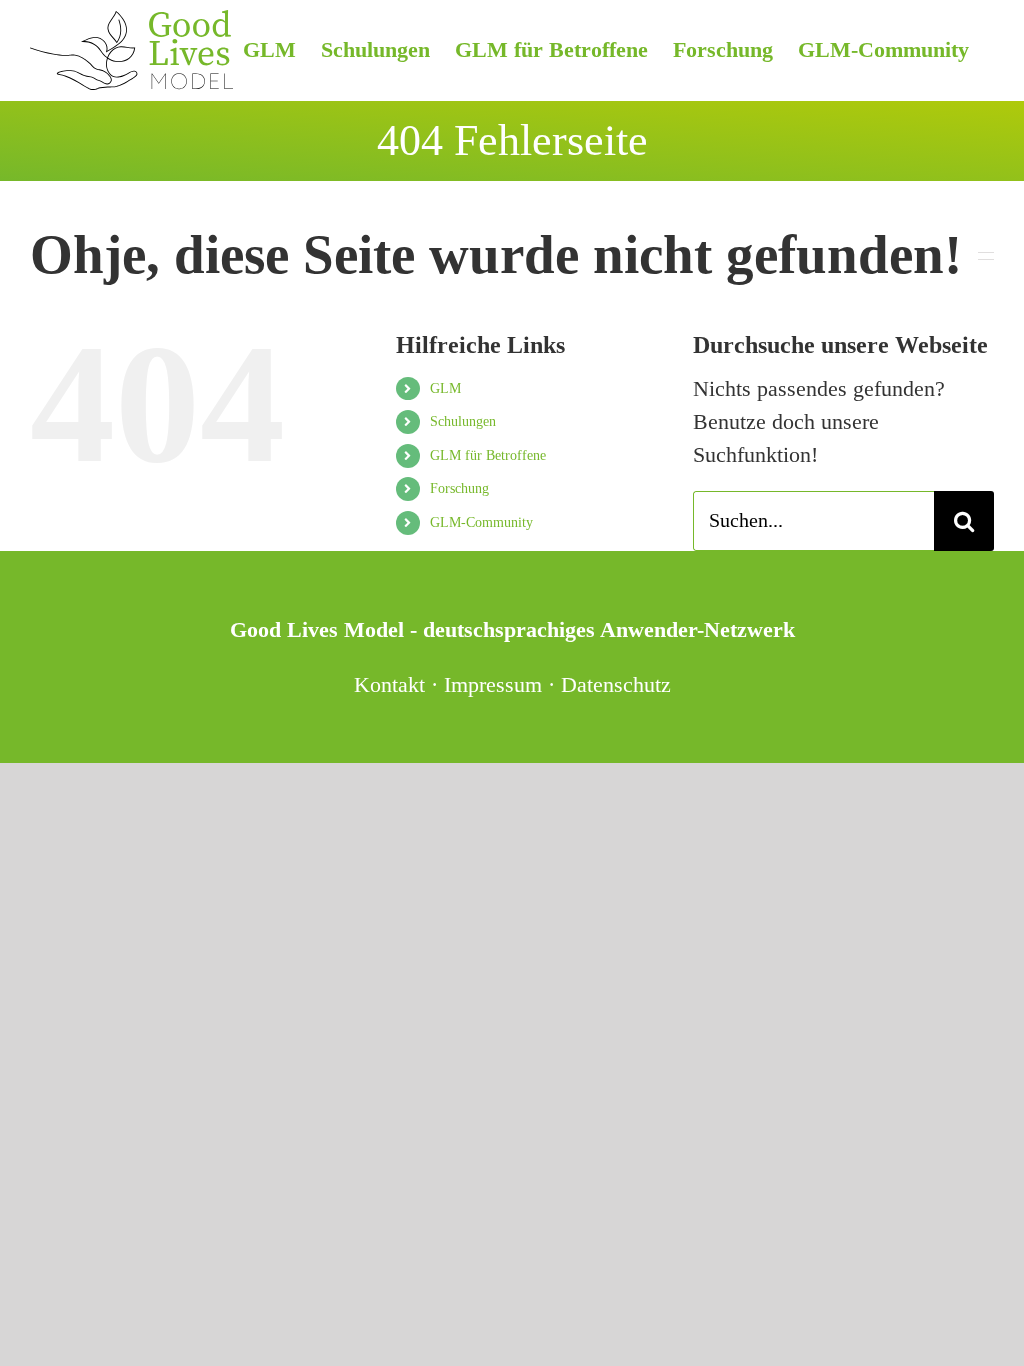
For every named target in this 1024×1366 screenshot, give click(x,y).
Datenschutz (616, 684)
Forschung (459, 488)
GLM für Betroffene (488, 455)
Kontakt (389, 684)
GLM (445, 388)
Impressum (493, 684)
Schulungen (463, 421)
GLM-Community (481, 522)
